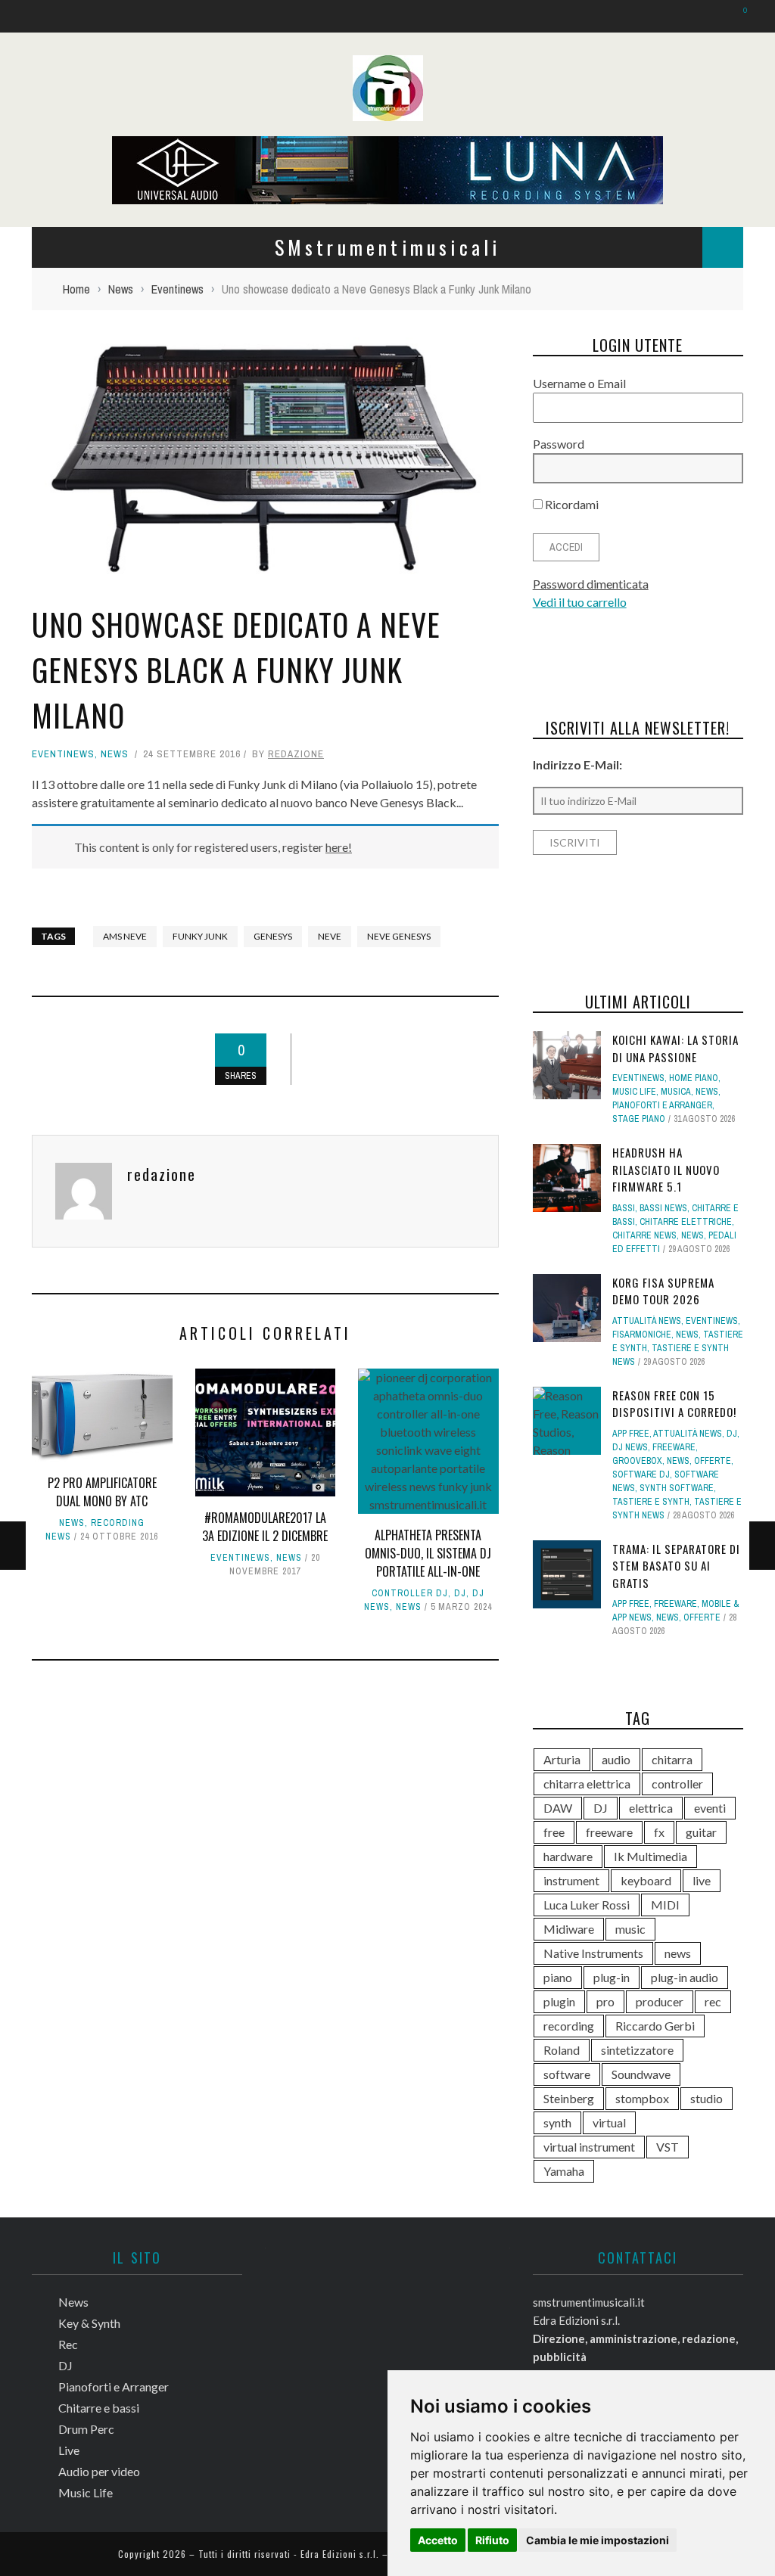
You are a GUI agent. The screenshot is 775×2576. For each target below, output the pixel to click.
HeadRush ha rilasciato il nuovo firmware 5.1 (666, 1169)
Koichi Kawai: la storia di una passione (675, 1048)
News (115, 754)
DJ (460, 1593)
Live (69, 2450)
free (554, 1832)
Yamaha (564, 2171)
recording (569, 2026)
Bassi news (663, 1208)
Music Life (634, 1092)
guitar (701, 1832)
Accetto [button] (438, 2540)
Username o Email (579, 383)
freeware (609, 1832)
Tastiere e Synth (651, 1502)
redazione (296, 754)
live (702, 1880)
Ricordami (571, 504)
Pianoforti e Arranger (662, 1105)
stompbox (642, 2098)
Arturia (562, 1759)
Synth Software (677, 1488)
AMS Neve (125, 936)
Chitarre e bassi (99, 2408)
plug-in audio (685, 1977)
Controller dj (410, 1593)
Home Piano (694, 1078)
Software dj (641, 1474)
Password (559, 444)
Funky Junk (200, 936)
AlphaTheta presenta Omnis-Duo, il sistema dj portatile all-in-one (428, 1553)
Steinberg (569, 2098)
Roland (562, 2050)
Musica (676, 1092)
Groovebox (637, 1461)
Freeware (674, 1447)
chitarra (672, 1759)
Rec (68, 2344)
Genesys (273, 936)
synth (557, 2122)
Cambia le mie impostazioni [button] (598, 2540)
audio (616, 1759)
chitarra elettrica (587, 1784)
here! (339, 847)
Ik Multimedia (651, 1856)
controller (677, 1784)
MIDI (665, 1905)
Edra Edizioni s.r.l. (340, 2554)
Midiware (569, 1929)
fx (659, 1832)
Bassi (624, 1208)
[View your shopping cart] (738, 16)
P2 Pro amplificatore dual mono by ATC (102, 1492)
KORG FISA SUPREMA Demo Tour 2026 (663, 1291)
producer (660, 2001)
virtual (609, 2122)
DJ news (630, 1447)
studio (707, 2098)
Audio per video (99, 2471)
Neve (330, 936)
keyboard (646, 1880)
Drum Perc (86, 2429)
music (630, 1929)
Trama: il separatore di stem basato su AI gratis (676, 1566)
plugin (559, 2001)
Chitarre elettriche (686, 1222)
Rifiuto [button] (492, 2540)
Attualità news (647, 1321)
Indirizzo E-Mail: (577, 764)
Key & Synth (89, 2323)
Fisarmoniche (642, 1335)
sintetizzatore (637, 2050)
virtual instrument (589, 2147)
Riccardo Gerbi (655, 2026)
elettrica (651, 1808)
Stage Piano (639, 1119)
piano (558, 1977)
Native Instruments (593, 1953)
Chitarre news (644, 1235)
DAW (558, 1808)
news (678, 1953)
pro (605, 2001)
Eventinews (63, 754)
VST (668, 2147)
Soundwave (641, 2074)
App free (631, 1434)
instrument (571, 1880)
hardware (568, 1856)
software (567, 2074)
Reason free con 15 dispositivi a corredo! (674, 1404)
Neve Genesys (399, 936)
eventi (710, 1808)
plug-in (612, 1977)
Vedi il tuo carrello (580, 602)
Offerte (713, 1461)
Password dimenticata (591, 584)
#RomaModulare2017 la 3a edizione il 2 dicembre (265, 1527)
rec (713, 2001)
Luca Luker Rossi (587, 1905)
